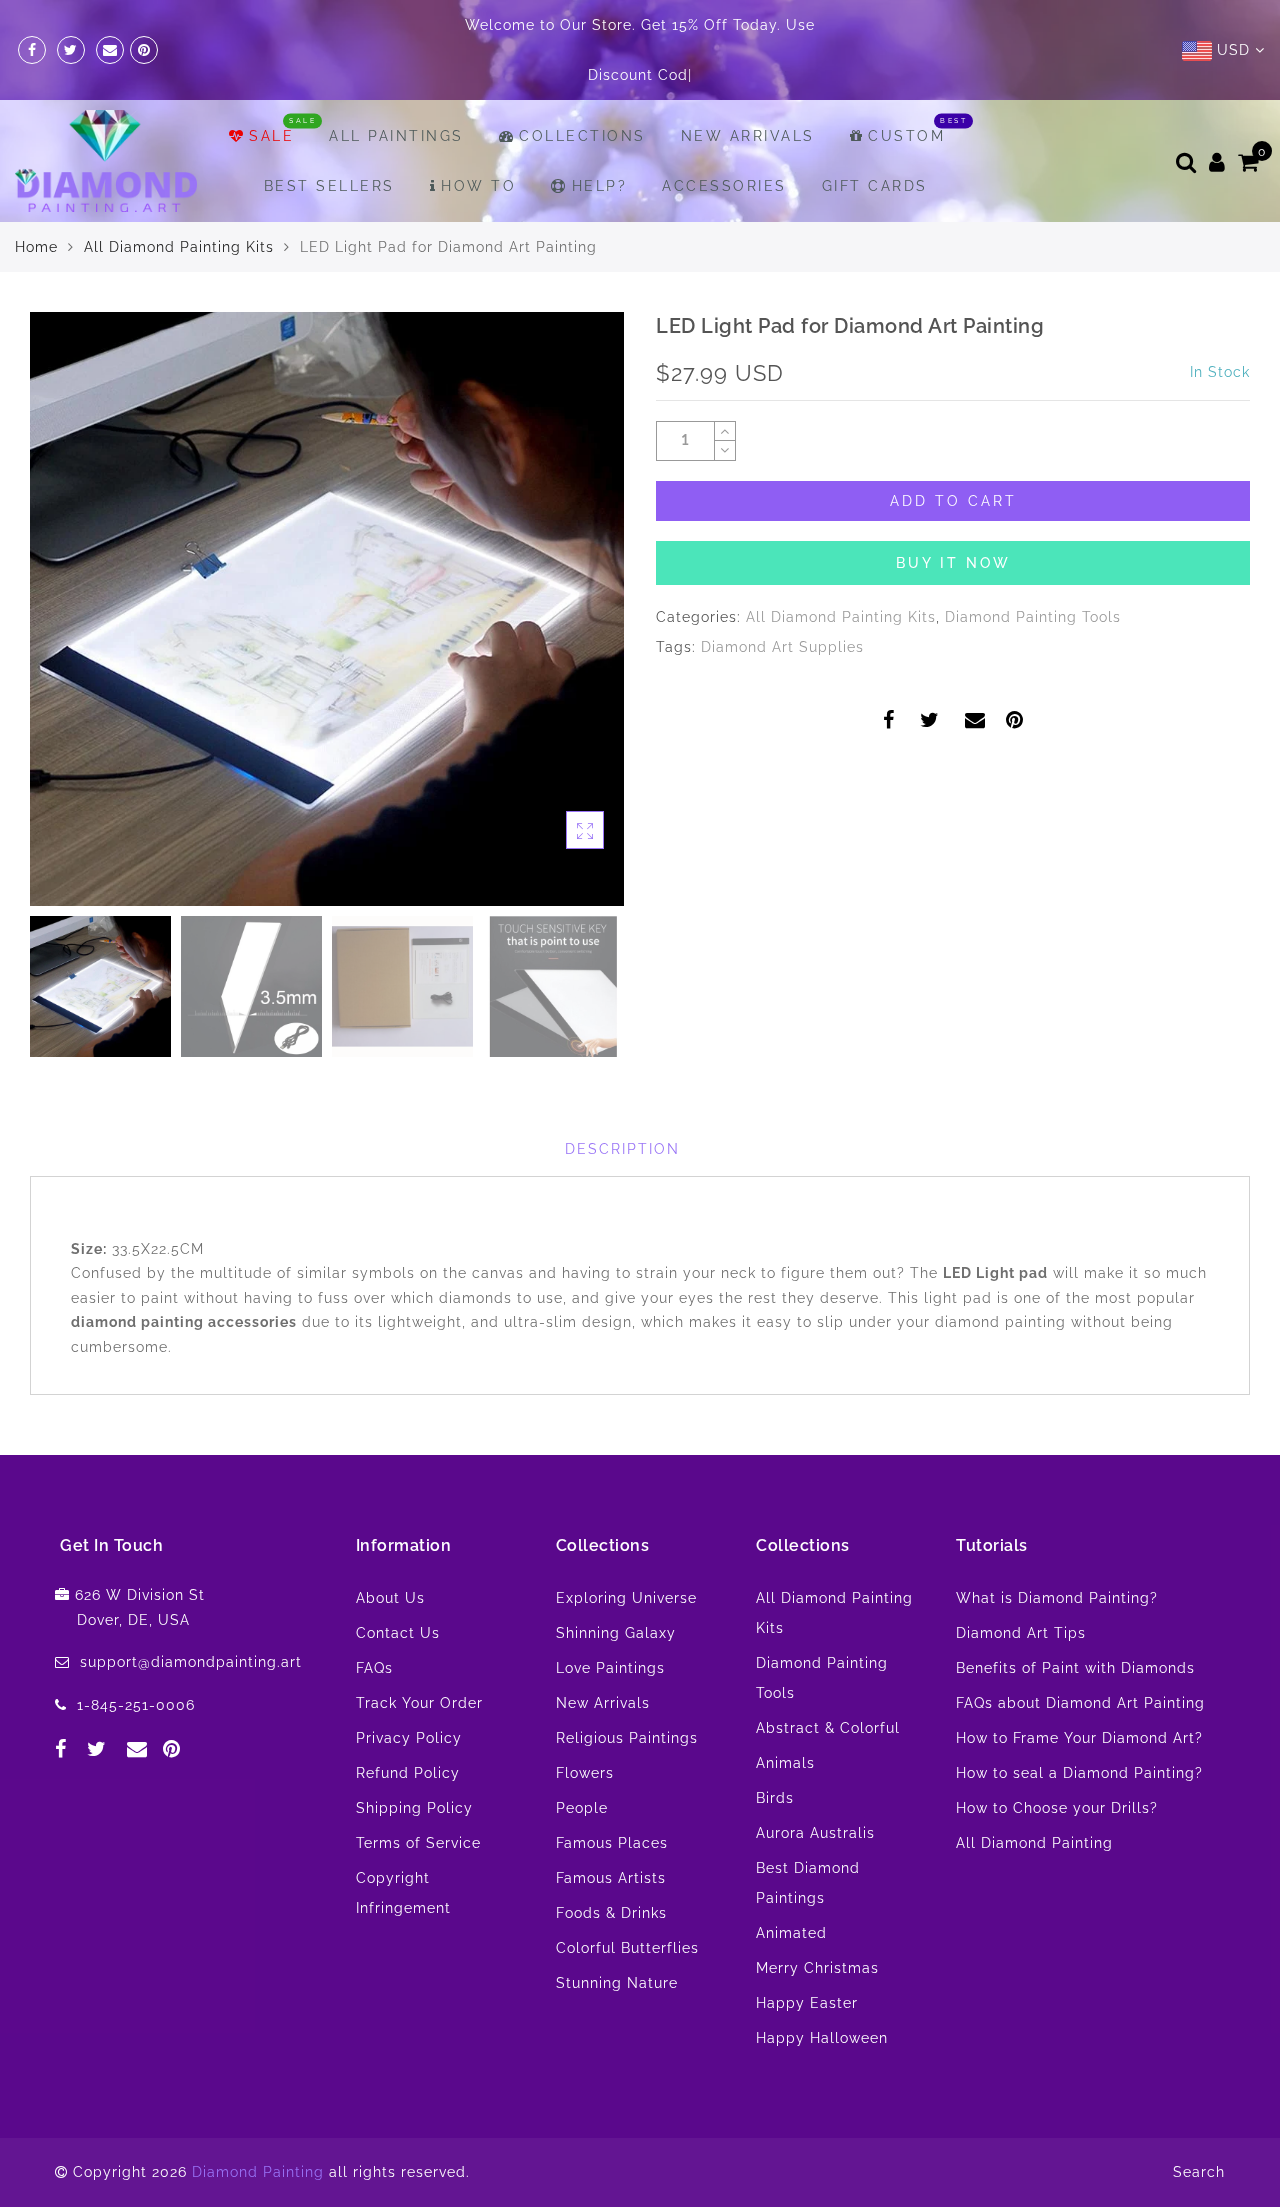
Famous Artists (611, 1878)
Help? (599, 186)
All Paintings (396, 136)
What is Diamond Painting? (1057, 1598)
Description (622, 1149)
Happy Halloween (822, 2038)
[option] (327, 609)
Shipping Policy (414, 1808)
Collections (582, 136)
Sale (271, 136)
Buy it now (953, 563)
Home (36, 247)
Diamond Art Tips (1021, 1633)
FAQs (374, 1668)
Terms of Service (418, 1843)
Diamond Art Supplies (782, 647)
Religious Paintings (627, 1738)
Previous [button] (66, 620)
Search (1199, 2172)
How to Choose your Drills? (1057, 1808)
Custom (906, 136)
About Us (390, 1598)
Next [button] (562, 620)
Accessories (724, 186)
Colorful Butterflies (627, 1948)
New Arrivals (748, 136)
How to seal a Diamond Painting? (1079, 1773)
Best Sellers (329, 186)
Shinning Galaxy (616, 1633)
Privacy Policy (409, 1738)
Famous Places (612, 1843)
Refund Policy (408, 1773)
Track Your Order (419, 1703)
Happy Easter (807, 2003)
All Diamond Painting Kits (179, 247)
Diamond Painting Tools (1033, 617)
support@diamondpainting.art (191, 1662)
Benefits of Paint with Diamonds (1075, 1668)
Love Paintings (610, 1668)
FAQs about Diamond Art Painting (1080, 1703)
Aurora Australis (815, 1833)
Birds (775, 1798)
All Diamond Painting (1034, 1843)
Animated (791, 1933)
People (582, 1808)
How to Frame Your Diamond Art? (1079, 1738)
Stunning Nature (617, 1983)
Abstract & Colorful (828, 1728)
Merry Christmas (817, 1968)
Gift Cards (875, 186)
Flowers (585, 1773)
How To (478, 186)
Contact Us (398, 1633)
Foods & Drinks (611, 1913)
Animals (785, 1763)
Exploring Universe (626, 1598)
